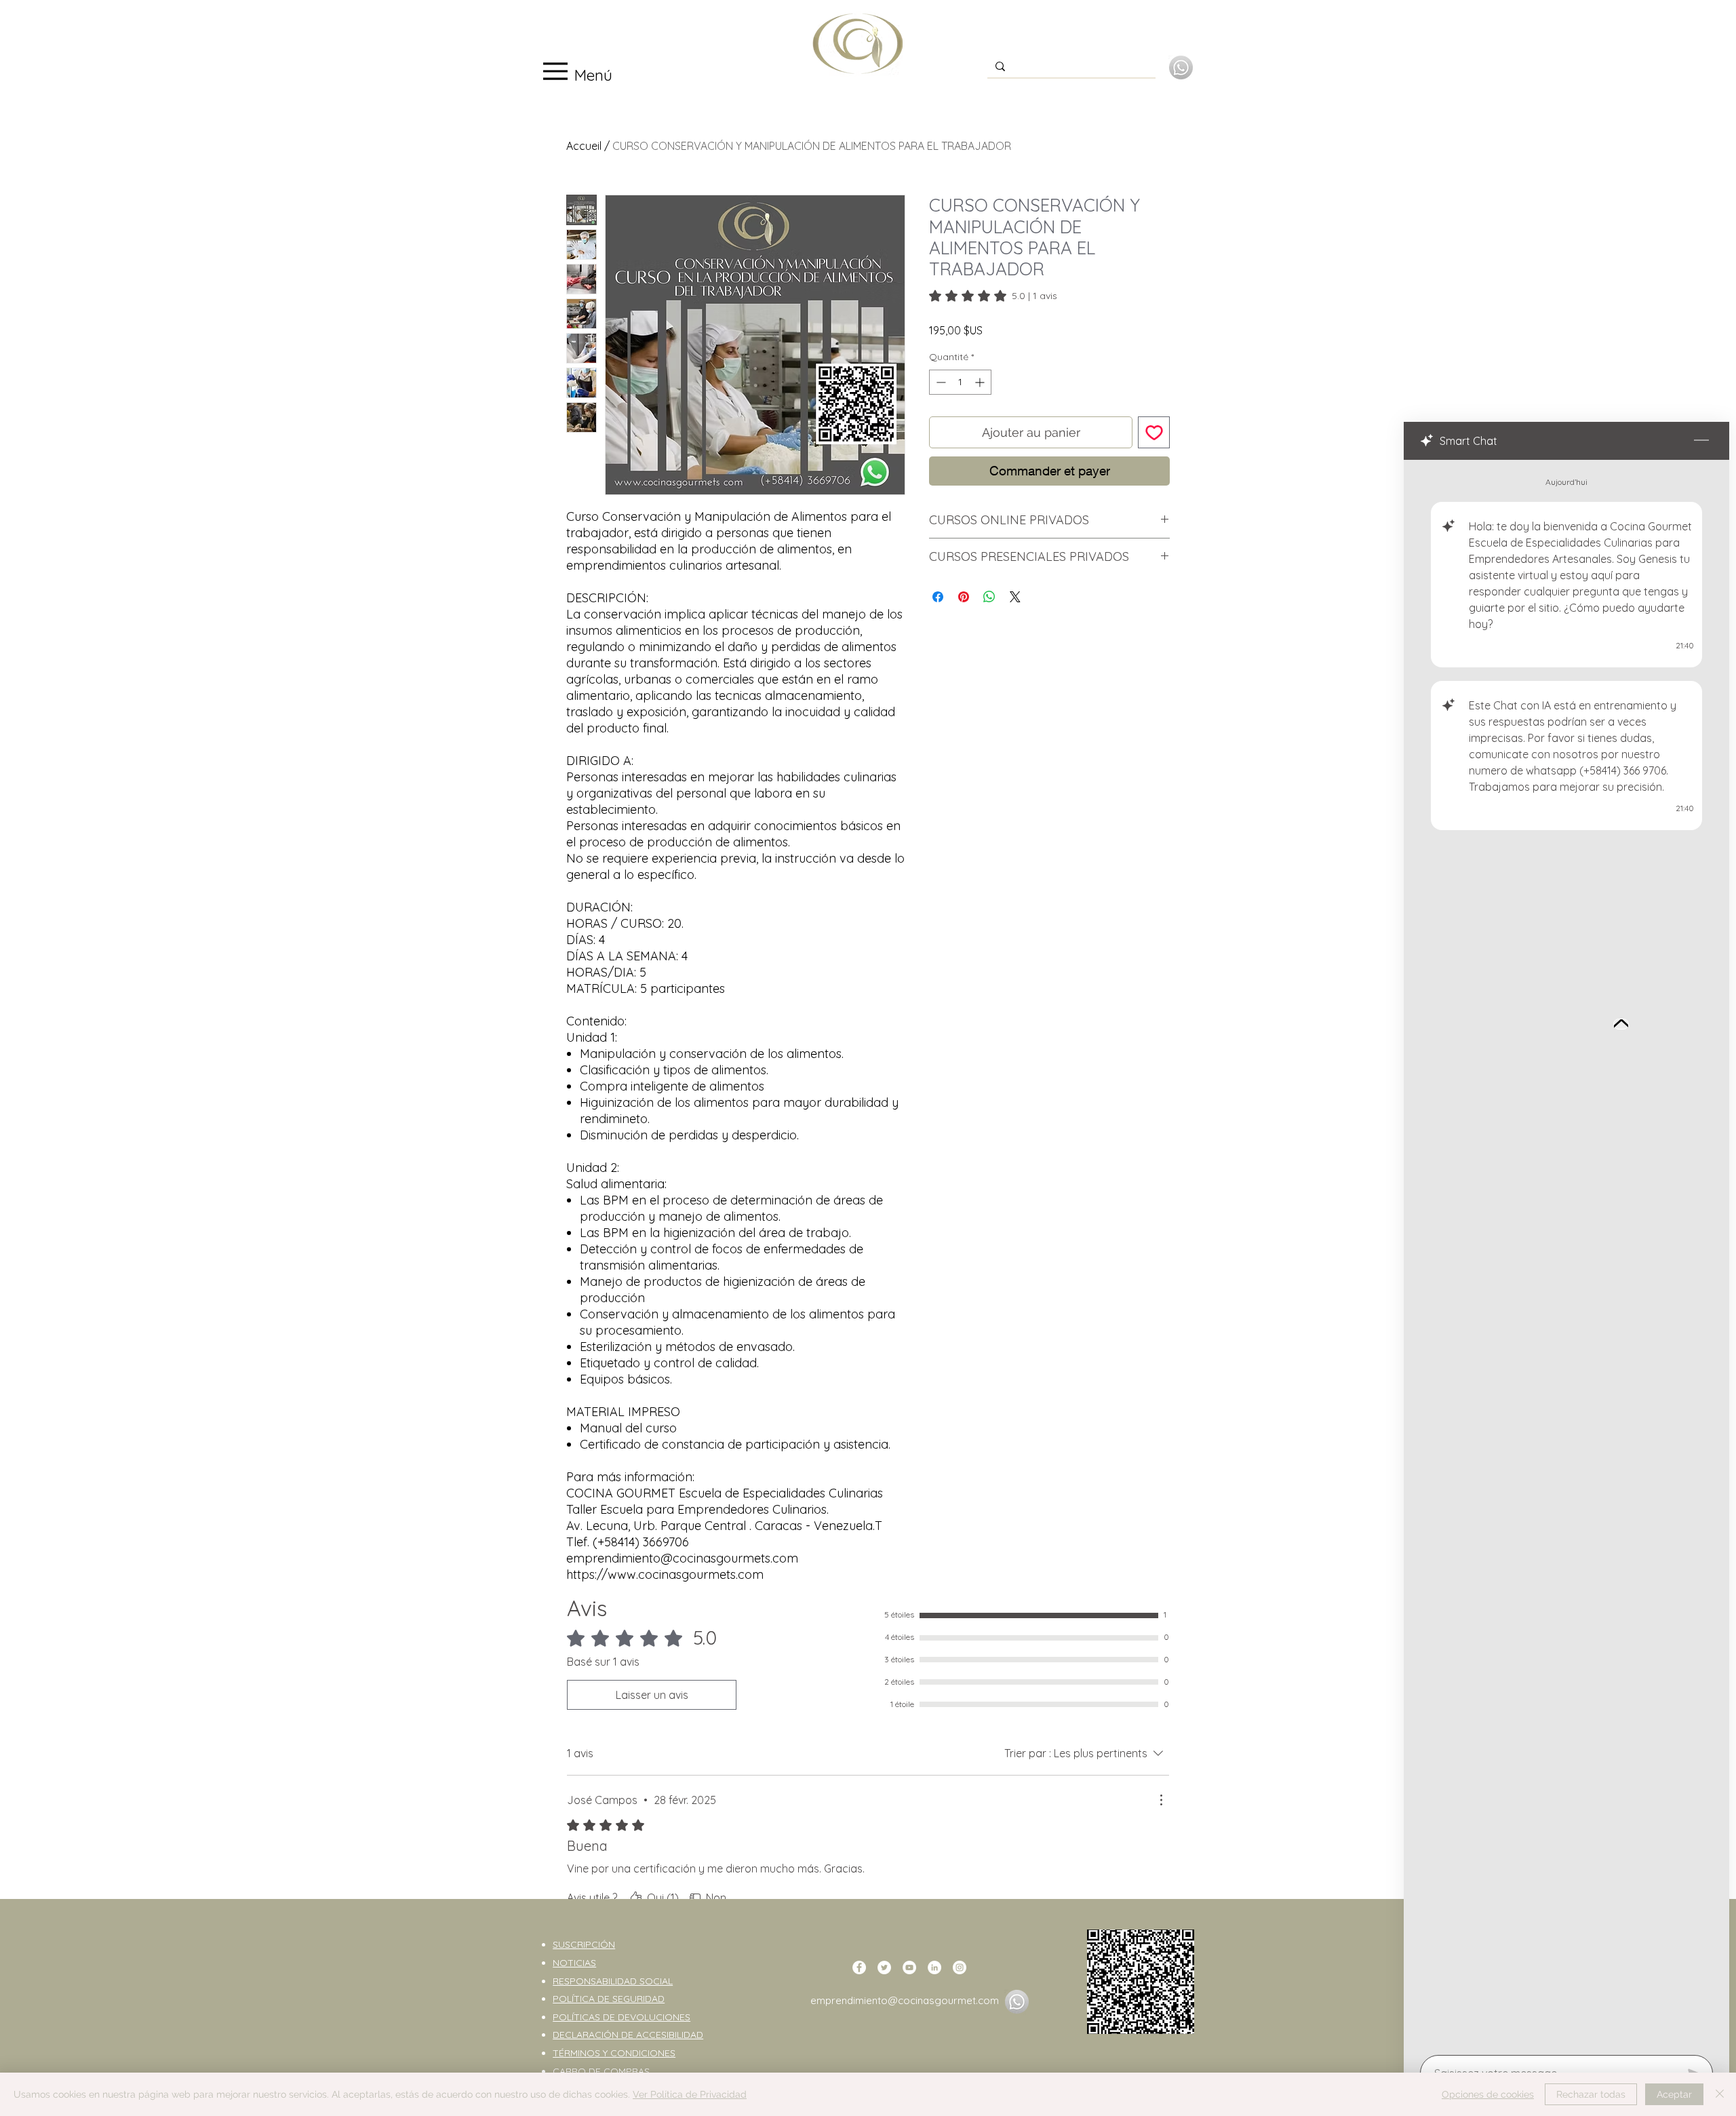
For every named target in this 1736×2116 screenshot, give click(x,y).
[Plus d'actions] (1161, 1800)
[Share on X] (1015, 597)
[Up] (1621, 1024)
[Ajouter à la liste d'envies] (1154, 432)
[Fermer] (1720, 2094)
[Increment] (981, 382)
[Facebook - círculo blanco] (859, 1967)
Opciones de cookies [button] (1488, 2094)
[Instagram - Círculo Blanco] (960, 1967)
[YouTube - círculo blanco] (909, 1967)
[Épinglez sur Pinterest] (964, 597)
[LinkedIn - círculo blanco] (934, 1967)
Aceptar (1674, 2094)
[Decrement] (940, 382)
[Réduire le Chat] (1701, 441)
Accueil (584, 146)
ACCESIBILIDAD (670, 2035)
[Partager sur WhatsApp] (989, 597)
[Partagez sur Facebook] (938, 597)
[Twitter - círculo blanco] (884, 1967)
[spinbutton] (960, 382)
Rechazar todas (1591, 2094)
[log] (1566, 1253)
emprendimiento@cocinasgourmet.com (905, 2000)
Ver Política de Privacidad (690, 2094)
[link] (993, 296)
